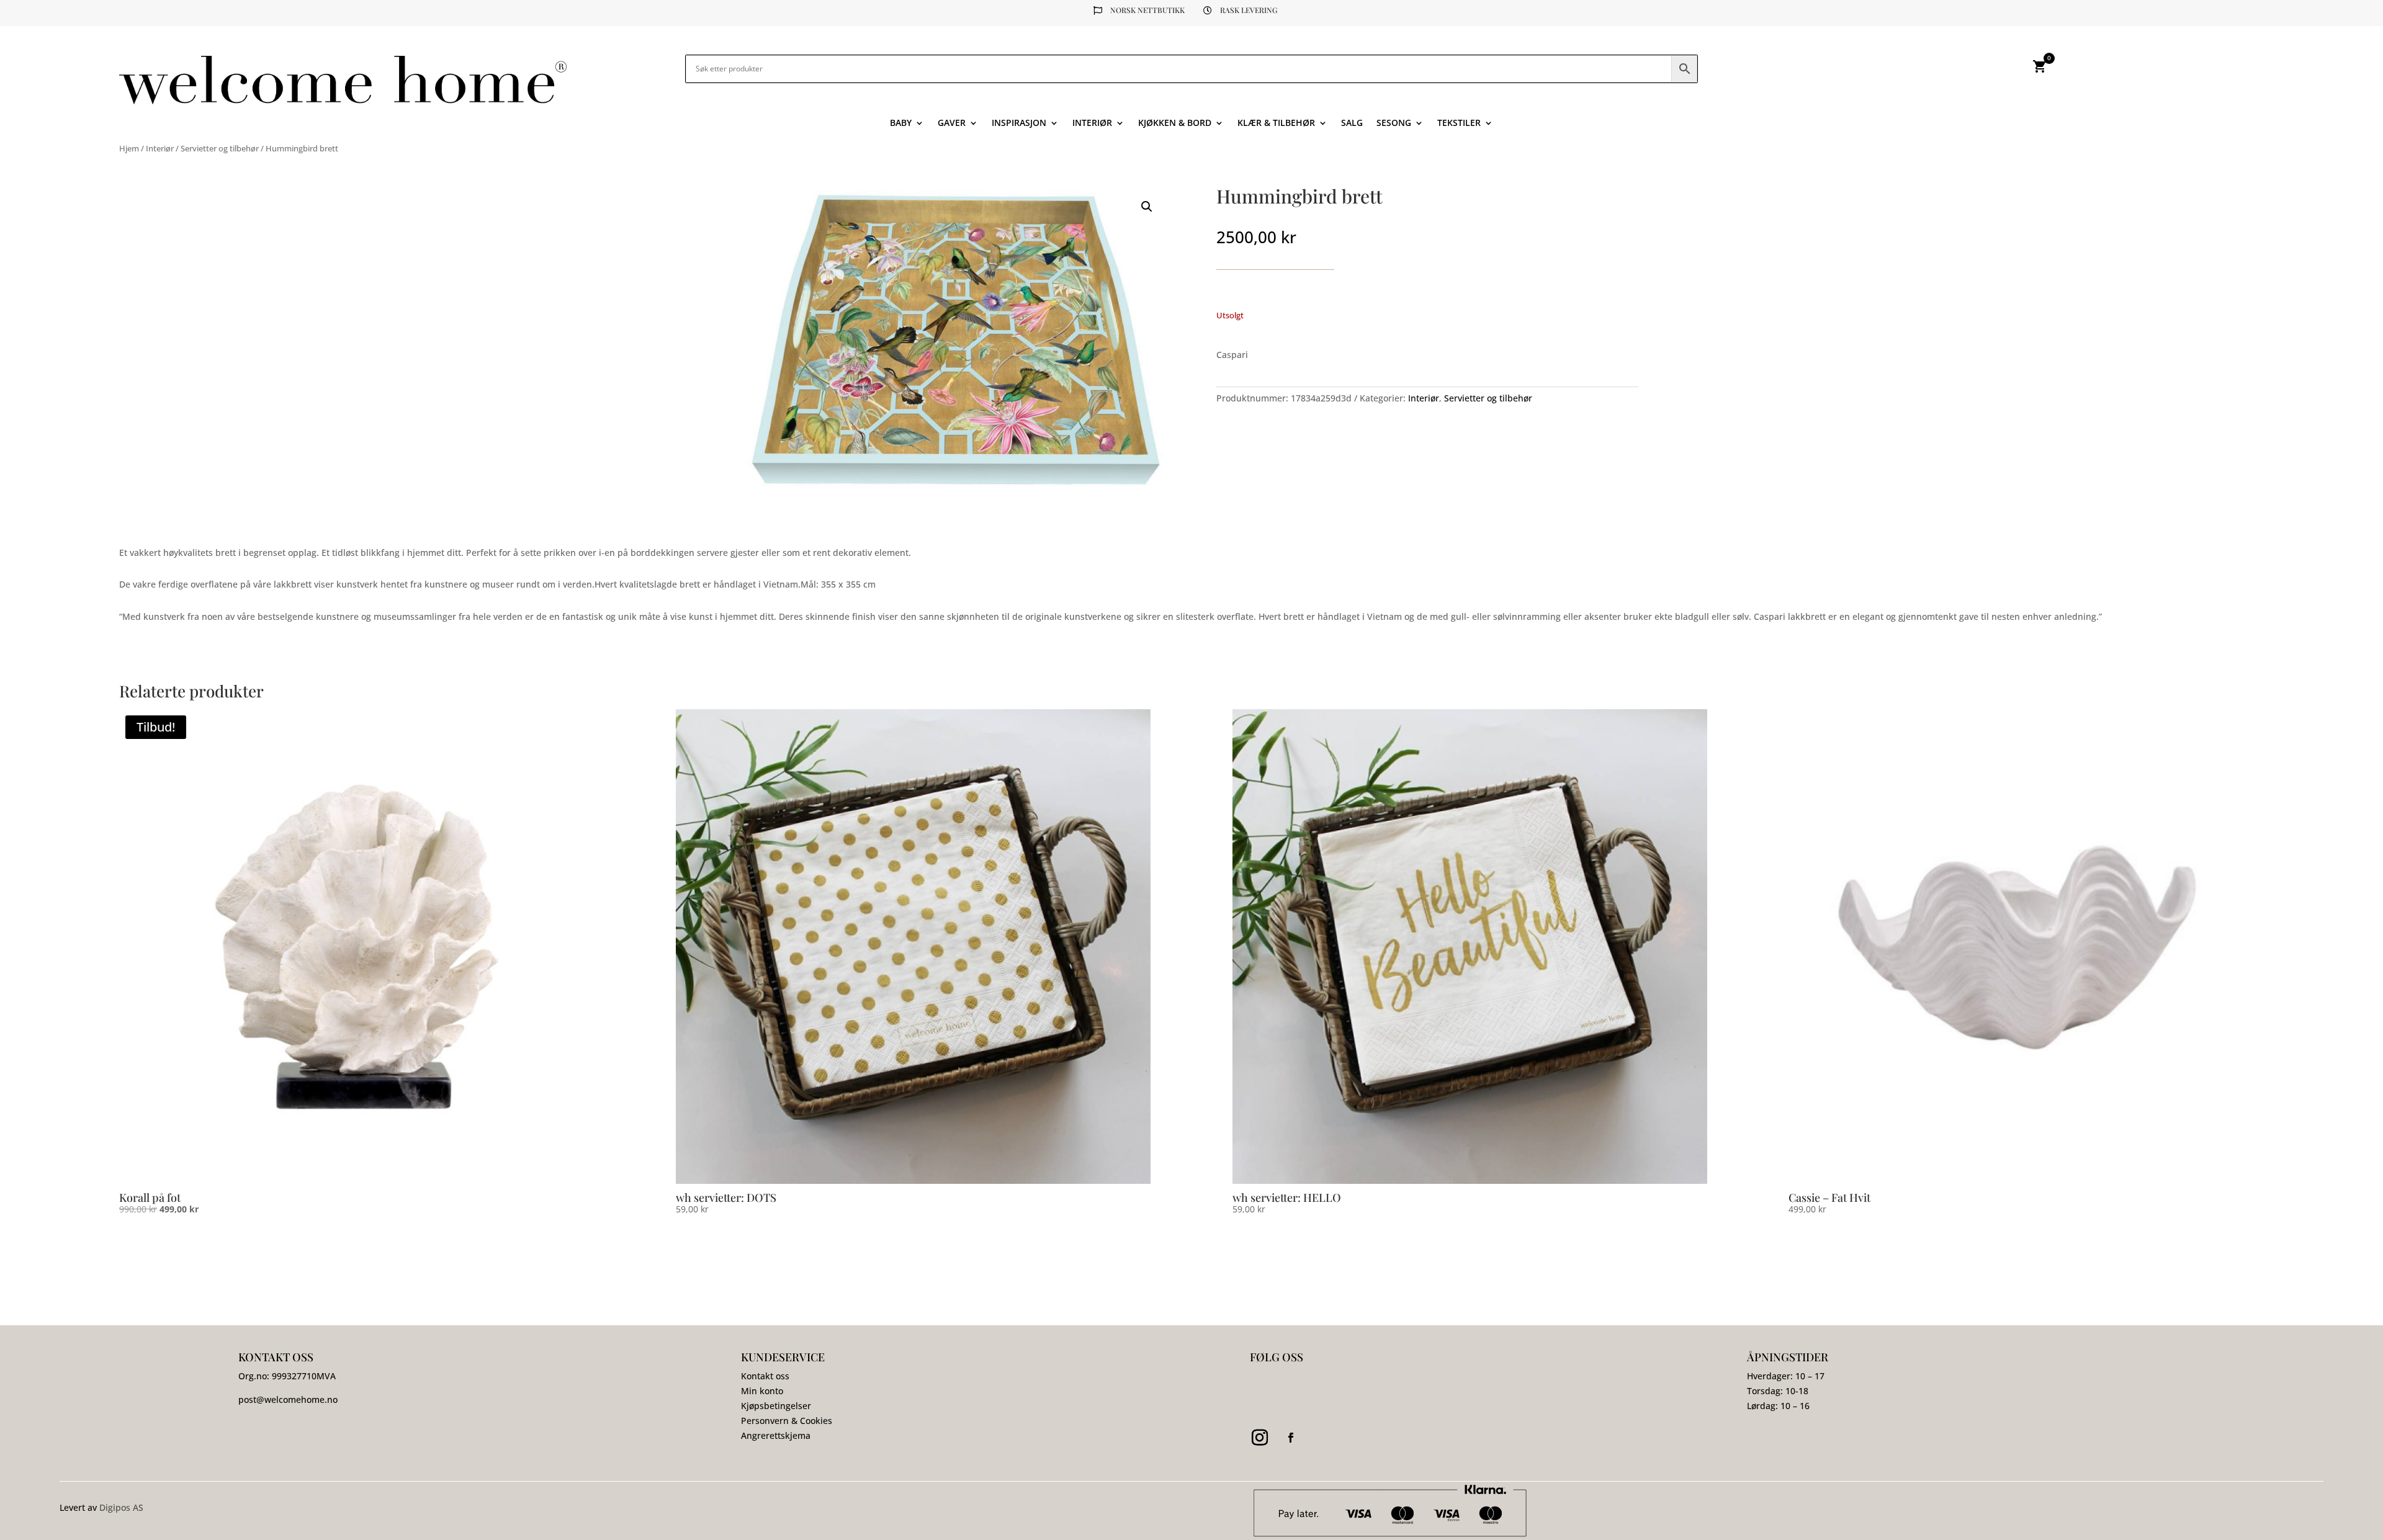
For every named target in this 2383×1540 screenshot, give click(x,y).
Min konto (762, 1391)
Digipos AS (121, 1507)
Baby (901, 123)
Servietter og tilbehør (220, 148)
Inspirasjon (1019, 123)
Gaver (952, 123)
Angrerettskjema (776, 1435)
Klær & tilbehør (1276, 123)
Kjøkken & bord (1175, 123)
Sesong (1394, 123)
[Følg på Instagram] (1260, 1438)
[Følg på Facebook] (1291, 1438)
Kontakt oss (765, 1376)
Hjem (129, 148)
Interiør (1092, 123)
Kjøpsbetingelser (776, 1406)
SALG (1352, 123)
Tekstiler (1459, 123)
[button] (1147, 207)
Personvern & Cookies (787, 1421)
